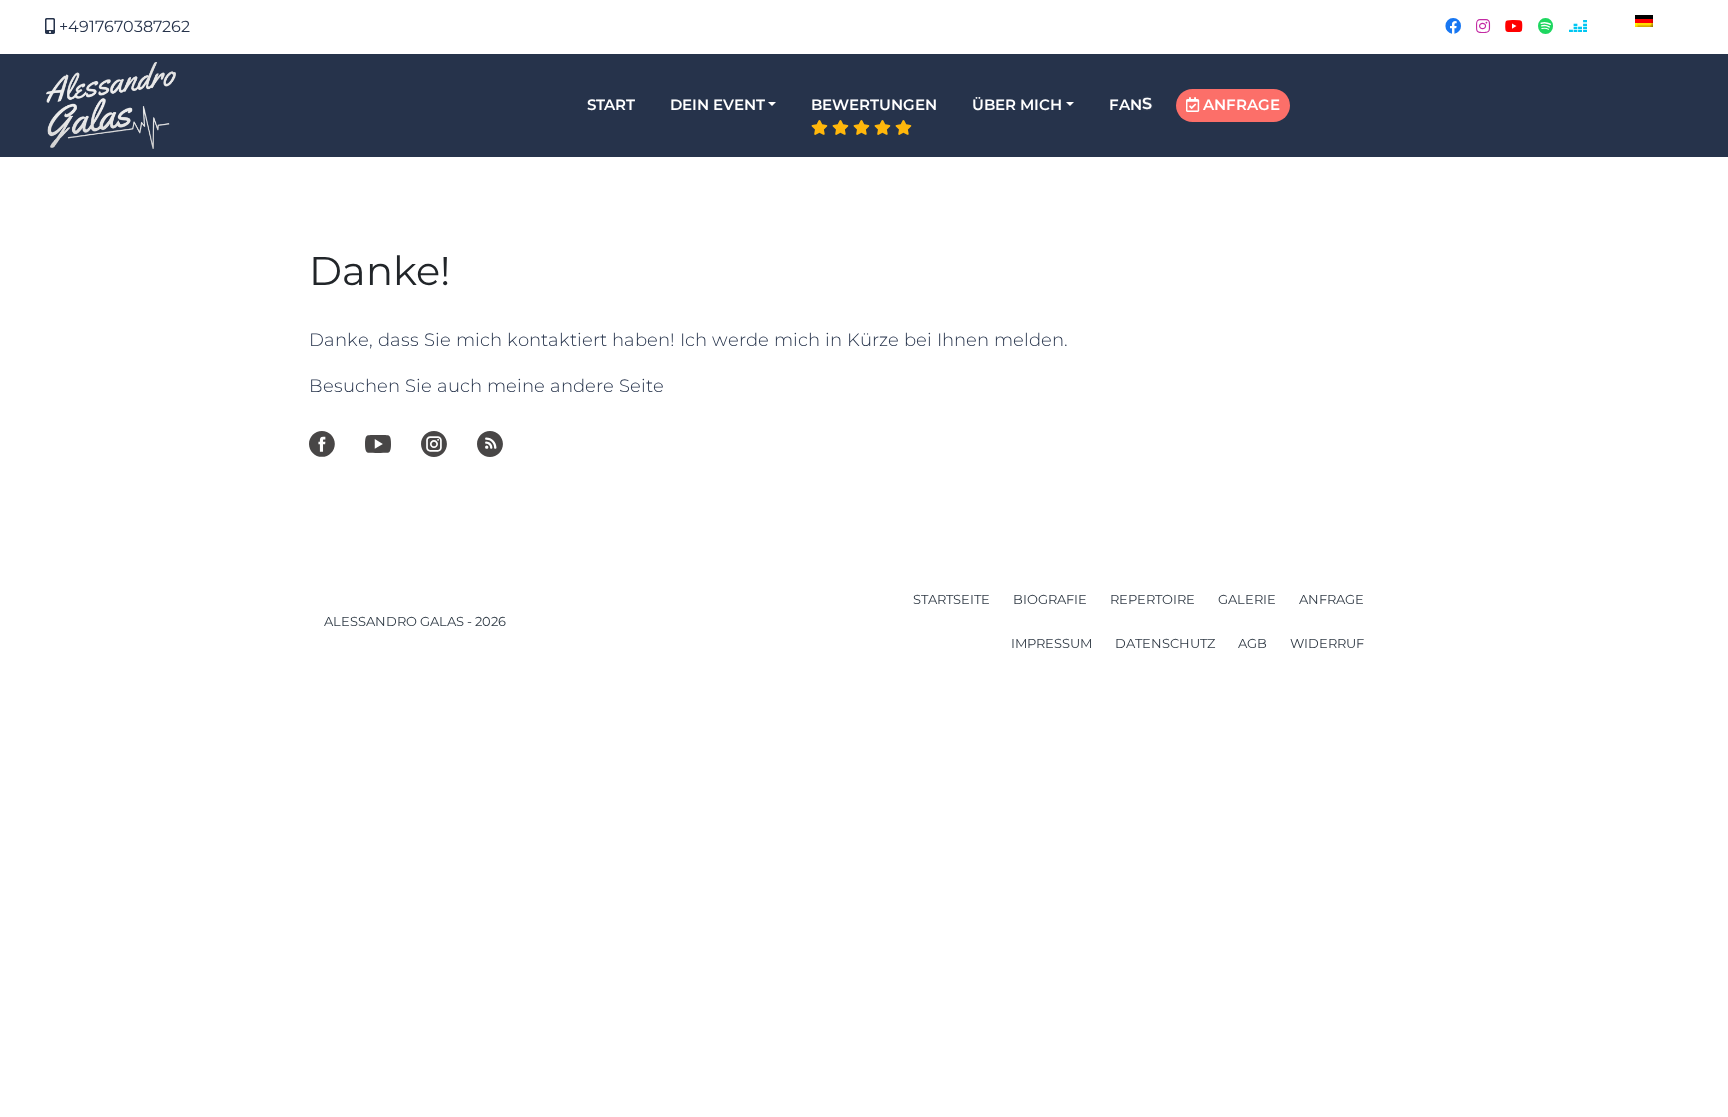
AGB (1252, 643)
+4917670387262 (122, 26)
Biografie (1050, 599)
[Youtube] (378, 444)
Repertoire (1152, 599)
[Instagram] (434, 444)
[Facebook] (322, 444)
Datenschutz (1165, 643)
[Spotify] (490, 444)
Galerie (1247, 599)
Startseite (951, 599)
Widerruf (1327, 643)
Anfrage (1331, 599)
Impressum (1051, 643)
